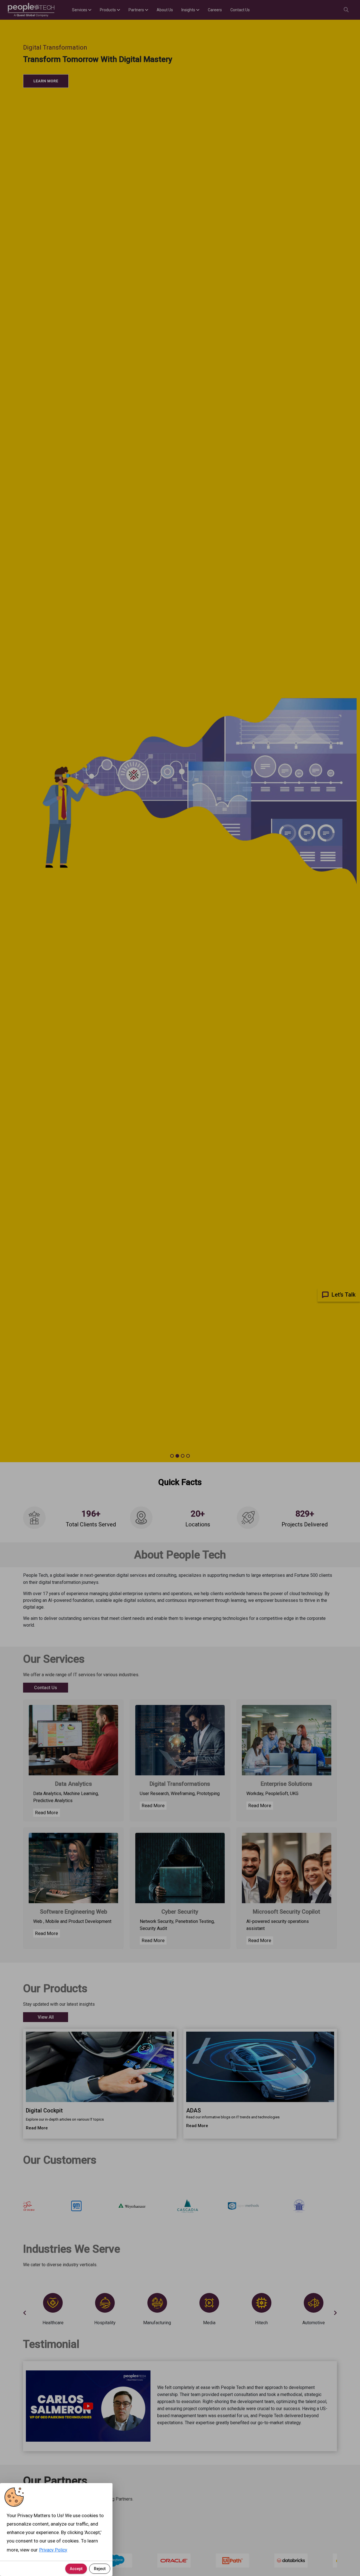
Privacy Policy (53, 2550)
